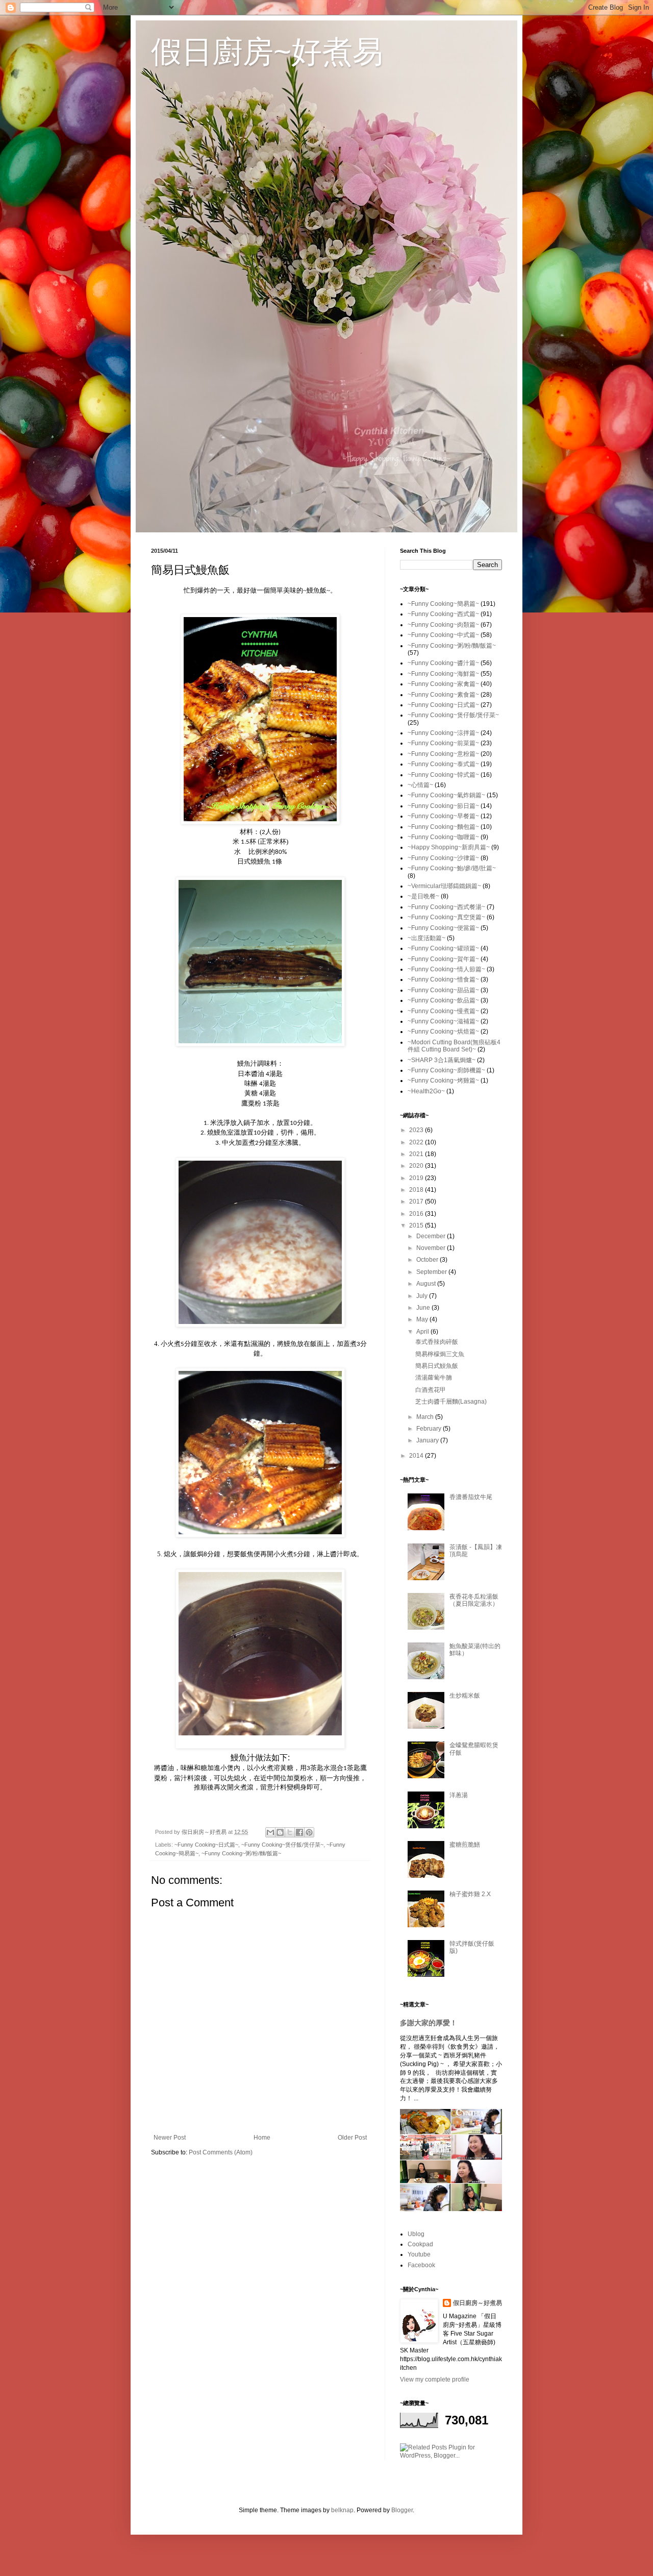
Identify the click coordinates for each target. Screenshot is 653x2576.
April (423, 1332)
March (426, 1417)
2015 (417, 1225)
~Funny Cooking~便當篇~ (443, 928)
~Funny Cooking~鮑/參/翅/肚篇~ (452, 868)
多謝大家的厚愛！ (429, 2023)
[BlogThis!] (280, 1832)
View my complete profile (435, 2379)
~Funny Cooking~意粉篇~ (443, 754)
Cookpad (420, 2244)
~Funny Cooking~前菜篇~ (443, 743)
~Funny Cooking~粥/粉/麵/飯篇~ (241, 1853)
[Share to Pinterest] (309, 1832)
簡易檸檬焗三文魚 (440, 1354)
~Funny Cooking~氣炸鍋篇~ (446, 795)
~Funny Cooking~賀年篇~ (443, 959)
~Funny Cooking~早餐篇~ (443, 816)
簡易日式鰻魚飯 (437, 1366)
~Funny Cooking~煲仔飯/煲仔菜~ (282, 1845)
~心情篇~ (420, 785)
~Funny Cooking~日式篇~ (206, 1845)
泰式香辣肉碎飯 (437, 1342)
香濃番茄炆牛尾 (471, 1497)
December (432, 1236)
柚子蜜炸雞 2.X (470, 1894)
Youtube (419, 2254)
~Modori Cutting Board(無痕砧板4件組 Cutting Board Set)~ (454, 1046)
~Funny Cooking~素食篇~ (443, 695)
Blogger (402, 2510)
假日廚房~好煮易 (267, 52)
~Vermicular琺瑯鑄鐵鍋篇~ (444, 886)
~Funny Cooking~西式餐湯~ (446, 907)
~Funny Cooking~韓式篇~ (443, 775)
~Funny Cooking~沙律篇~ (443, 858)
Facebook (421, 2265)
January (428, 1440)
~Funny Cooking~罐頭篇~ (443, 948)
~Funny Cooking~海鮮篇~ (443, 674)
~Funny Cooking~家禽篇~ (443, 684)
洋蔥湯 (459, 1795)
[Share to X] (290, 1832)
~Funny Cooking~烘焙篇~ (443, 1032)
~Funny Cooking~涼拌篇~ (443, 733)
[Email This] (270, 1832)
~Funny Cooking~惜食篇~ (443, 979)
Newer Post (170, 2138)
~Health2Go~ (426, 1091)
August (427, 1284)
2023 (417, 1130)
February (430, 1429)
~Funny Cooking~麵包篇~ (443, 827)
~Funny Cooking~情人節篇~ (446, 969)
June (424, 1308)
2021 (417, 1154)
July (423, 1296)
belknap (342, 2510)
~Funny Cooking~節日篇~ (443, 806)
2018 (417, 1190)
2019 (417, 1178)
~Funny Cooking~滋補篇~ (443, 1021)
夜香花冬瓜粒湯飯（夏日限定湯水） (474, 1600)
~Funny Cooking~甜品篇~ (443, 990)
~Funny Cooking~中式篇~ (443, 635)
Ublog (416, 2234)
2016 (417, 1214)
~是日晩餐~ (423, 896)
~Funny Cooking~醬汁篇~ (443, 663)
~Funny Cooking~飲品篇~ (443, 1000)
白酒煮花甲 (431, 1390)
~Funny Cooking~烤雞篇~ (443, 1081)
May (423, 1319)
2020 (417, 1166)
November (432, 1248)
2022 (417, 1142)
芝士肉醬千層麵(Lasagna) (451, 1402)
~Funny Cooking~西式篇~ (443, 614)
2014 (417, 1456)
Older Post (352, 2138)
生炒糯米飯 (465, 1696)
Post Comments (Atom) (221, 2152)
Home (262, 2138)
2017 (417, 1201)
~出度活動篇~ (426, 938)
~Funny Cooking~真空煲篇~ (446, 917)
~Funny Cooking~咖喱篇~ (443, 837)
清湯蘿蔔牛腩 (434, 1378)
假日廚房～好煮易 (478, 2303)
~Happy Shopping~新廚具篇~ (449, 847)
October (428, 1260)
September (432, 1272)
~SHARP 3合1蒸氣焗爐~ (442, 1060)
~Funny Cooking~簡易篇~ (443, 604)
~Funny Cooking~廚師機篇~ (446, 1070)
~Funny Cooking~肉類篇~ (443, 625)
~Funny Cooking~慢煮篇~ (443, 1011)
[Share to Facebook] (299, 1832)
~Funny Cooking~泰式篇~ (443, 764)
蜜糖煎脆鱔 (465, 1845)
